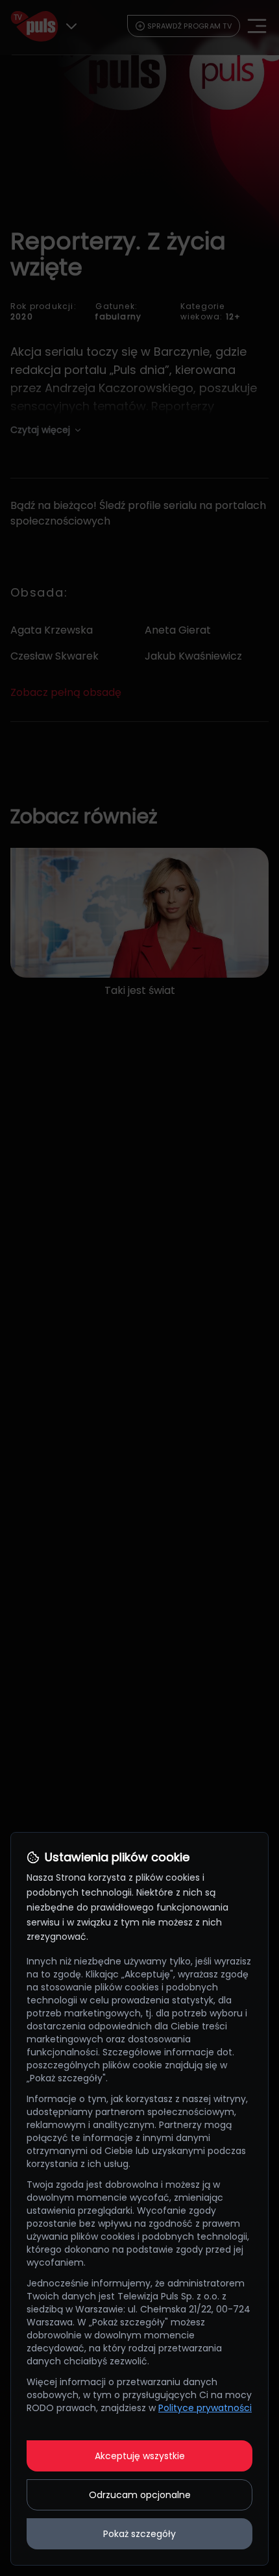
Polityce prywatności (205, 2408)
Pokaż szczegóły (139, 2534)
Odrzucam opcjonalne (140, 2495)
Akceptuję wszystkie (140, 2456)
